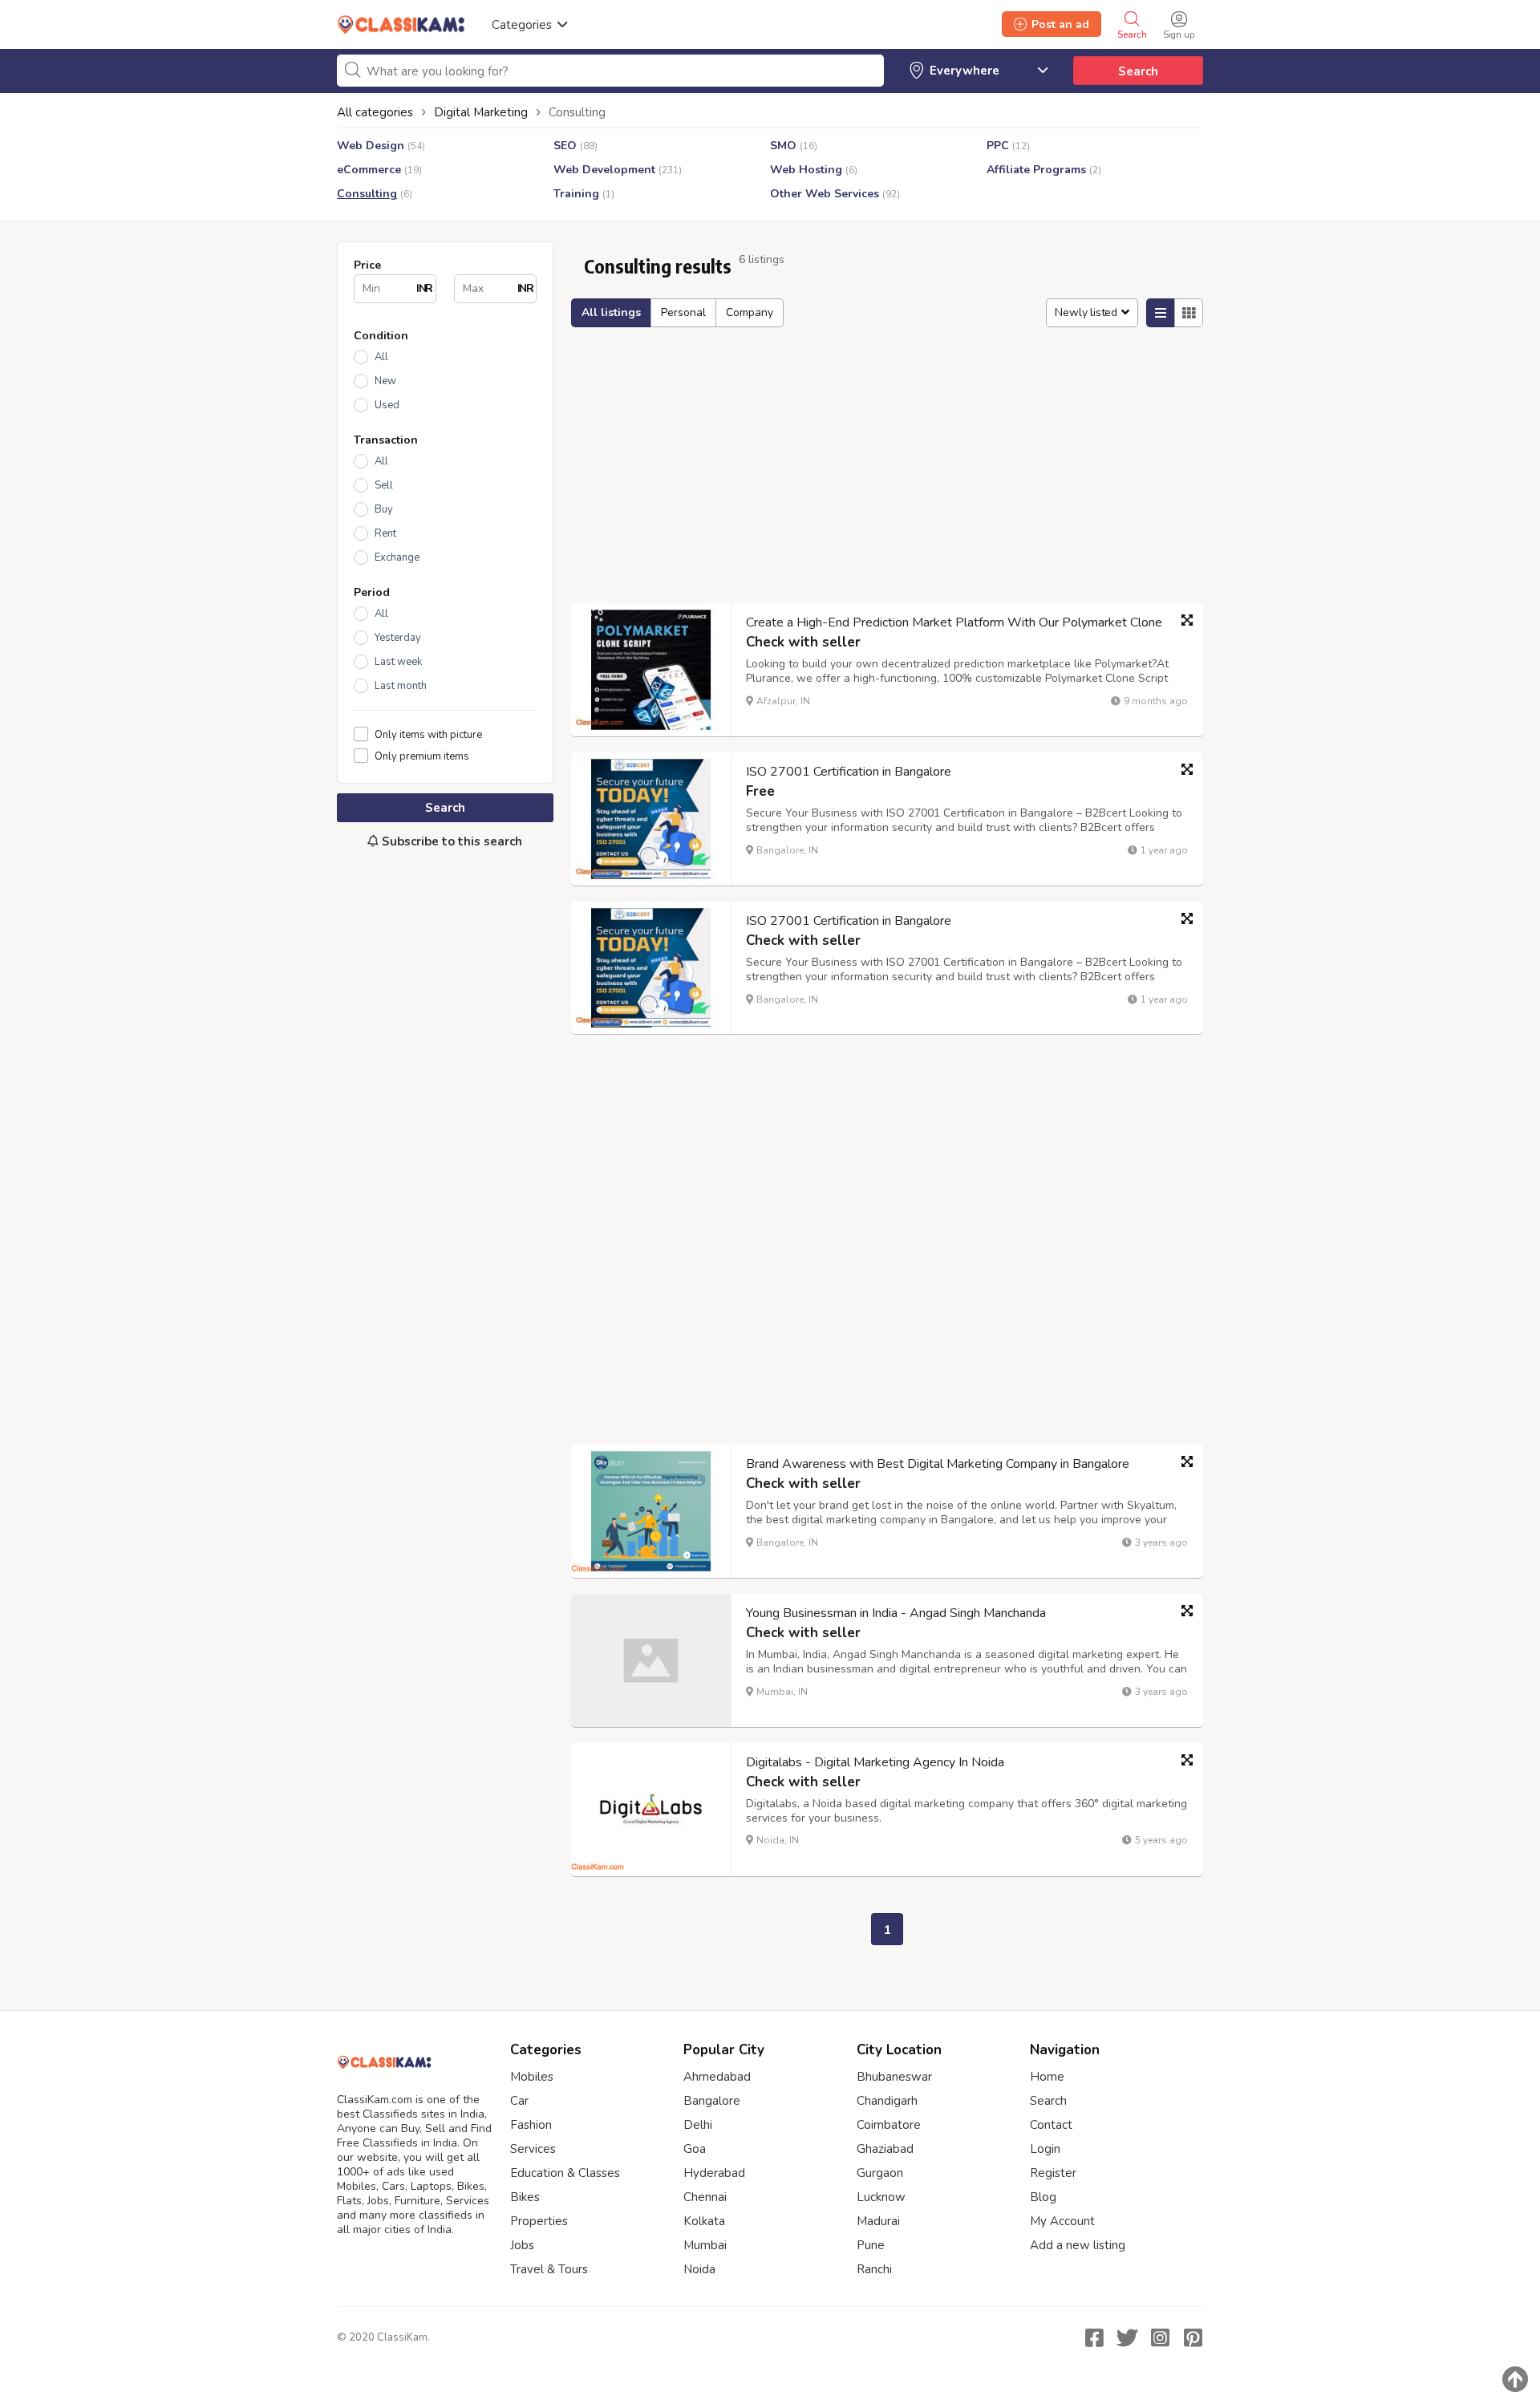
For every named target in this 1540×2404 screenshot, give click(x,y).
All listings (611, 312)
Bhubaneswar (894, 2077)
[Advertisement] (445, 1129)
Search (1138, 71)
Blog (1043, 2197)
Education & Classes (565, 2173)
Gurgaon (880, 2173)
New (385, 381)
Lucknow (881, 2197)
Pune (871, 2245)
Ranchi (874, 2269)
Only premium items (422, 756)
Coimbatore (889, 2125)
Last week (398, 662)
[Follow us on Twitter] (1127, 2337)
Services (533, 2149)
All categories (375, 112)
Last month (401, 686)
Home (1047, 2077)
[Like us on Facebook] (1094, 2337)
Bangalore (712, 2101)
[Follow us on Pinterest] (1193, 2337)
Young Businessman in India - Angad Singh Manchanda (896, 1613)
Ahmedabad (717, 2077)
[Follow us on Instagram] (1160, 2337)
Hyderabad (714, 2173)
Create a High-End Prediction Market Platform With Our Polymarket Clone (954, 622)
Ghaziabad (885, 2149)
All (381, 357)
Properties (539, 2221)
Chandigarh (887, 2101)
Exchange (397, 557)
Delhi (698, 2125)
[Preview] (1187, 620)
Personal (683, 312)
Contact (1051, 2125)
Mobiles (532, 2077)
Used (387, 405)
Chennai (705, 2197)
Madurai (878, 2221)
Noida (699, 2269)
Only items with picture (428, 734)
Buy (384, 509)
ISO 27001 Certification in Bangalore (849, 772)
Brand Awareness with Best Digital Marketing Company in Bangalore (938, 1464)
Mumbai (705, 2245)
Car (519, 2101)
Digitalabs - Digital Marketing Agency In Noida (875, 1762)
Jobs (522, 2245)
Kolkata (704, 2221)
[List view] (1161, 313)
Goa (695, 2149)
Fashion (531, 2125)
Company (750, 312)
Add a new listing (1078, 2245)
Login (1045, 2149)
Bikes (525, 2197)
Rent (385, 533)
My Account (1062, 2221)
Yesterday (398, 638)
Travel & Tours (549, 2269)
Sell (384, 485)
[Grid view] (1189, 313)
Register (1053, 2173)
